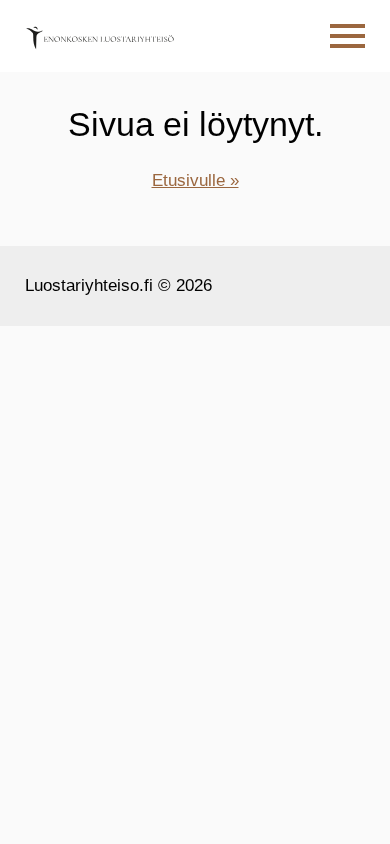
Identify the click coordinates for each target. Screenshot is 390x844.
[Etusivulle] (100, 36)
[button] (347, 36)
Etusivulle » (195, 180)
